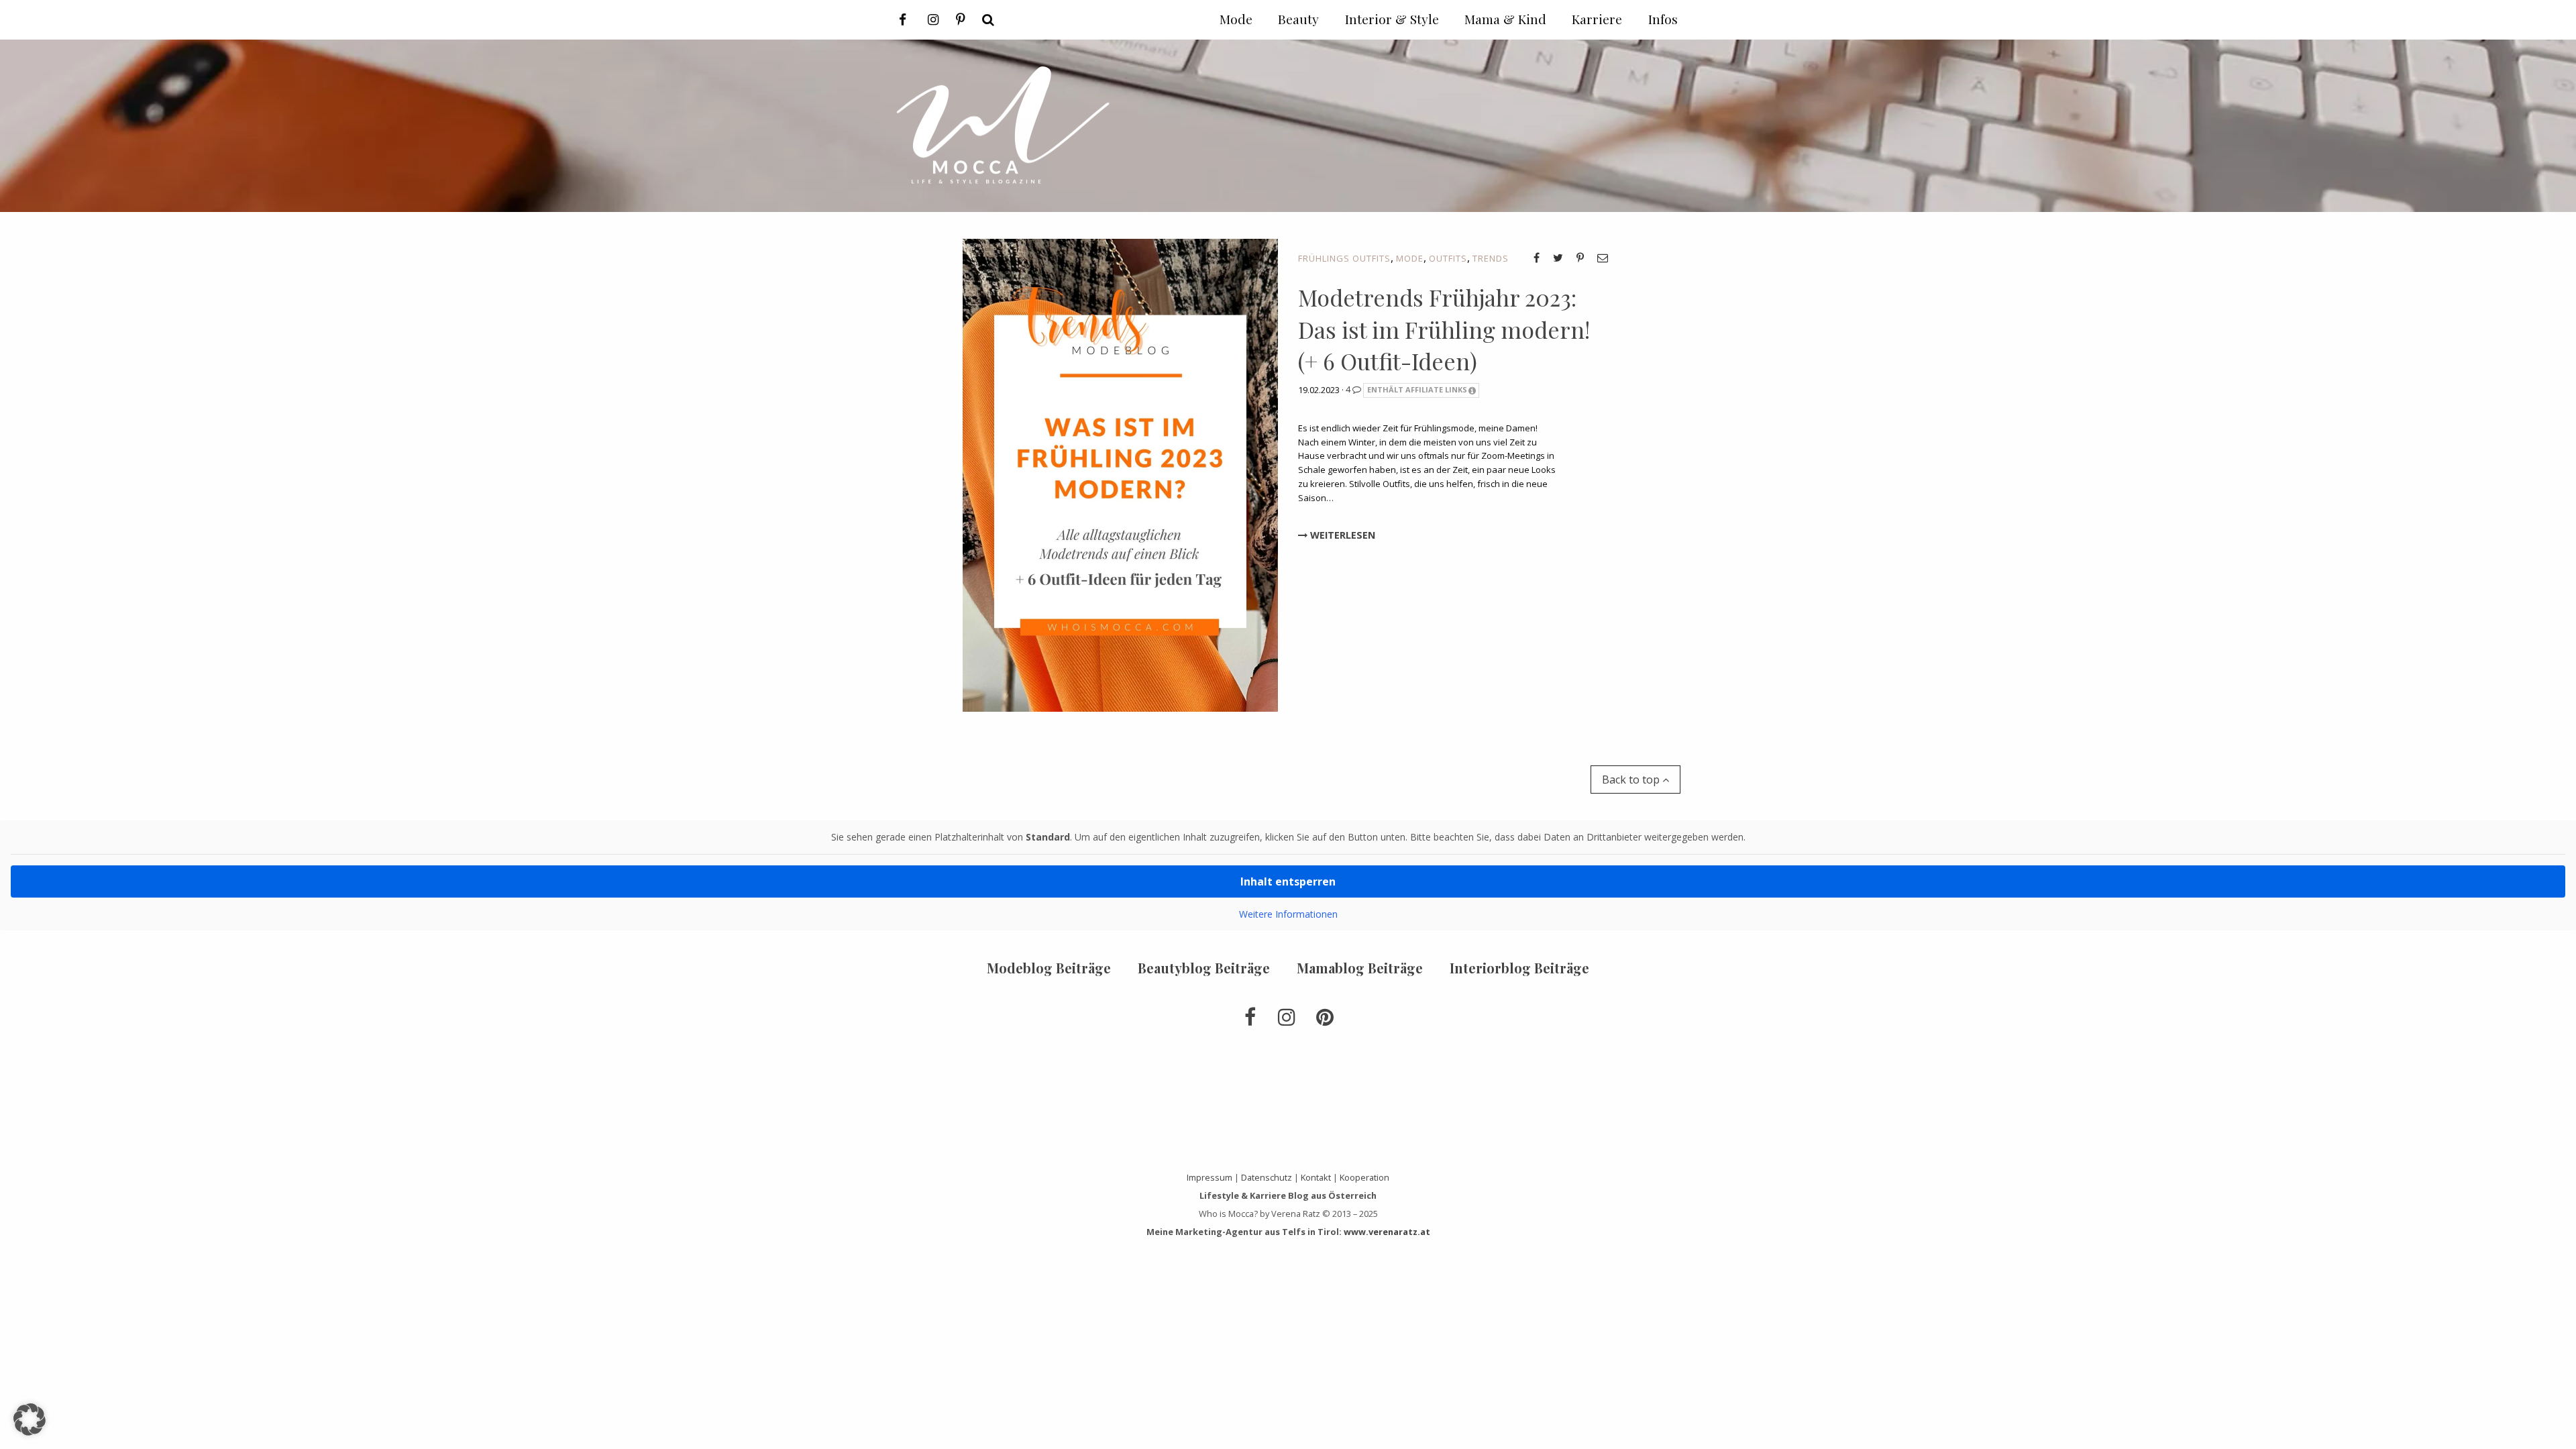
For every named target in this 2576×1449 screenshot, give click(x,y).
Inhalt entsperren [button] (1288, 881)
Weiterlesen (1341, 535)
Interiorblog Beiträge (1519, 968)
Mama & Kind (1505, 19)
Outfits (1448, 258)
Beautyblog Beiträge (1204, 968)
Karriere (1597, 19)
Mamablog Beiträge (1360, 968)
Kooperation (1364, 1177)
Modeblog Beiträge (1049, 968)
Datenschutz (1267, 1177)
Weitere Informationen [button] (1288, 914)
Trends (1491, 258)
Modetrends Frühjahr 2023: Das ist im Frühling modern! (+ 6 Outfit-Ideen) (1444, 329)
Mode (1410, 258)
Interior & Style (1392, 19)
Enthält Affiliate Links (1417, 389)
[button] (30, 1419)
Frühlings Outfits (1344, 258)
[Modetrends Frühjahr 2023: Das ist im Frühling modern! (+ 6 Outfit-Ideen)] (1120, 474)
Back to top (1632, 780)
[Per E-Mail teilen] (1603, 258)
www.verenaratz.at (1387, 1232)
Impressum (1210, 1177)
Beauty (1298, 19)
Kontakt (1316, 1177)
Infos (1663, 19)
